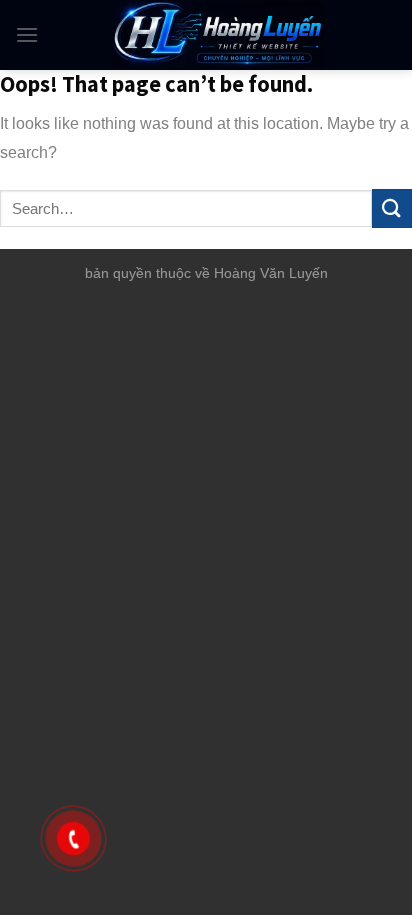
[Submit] (392, 208)
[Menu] (27, 34)
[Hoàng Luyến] (218, 35)
